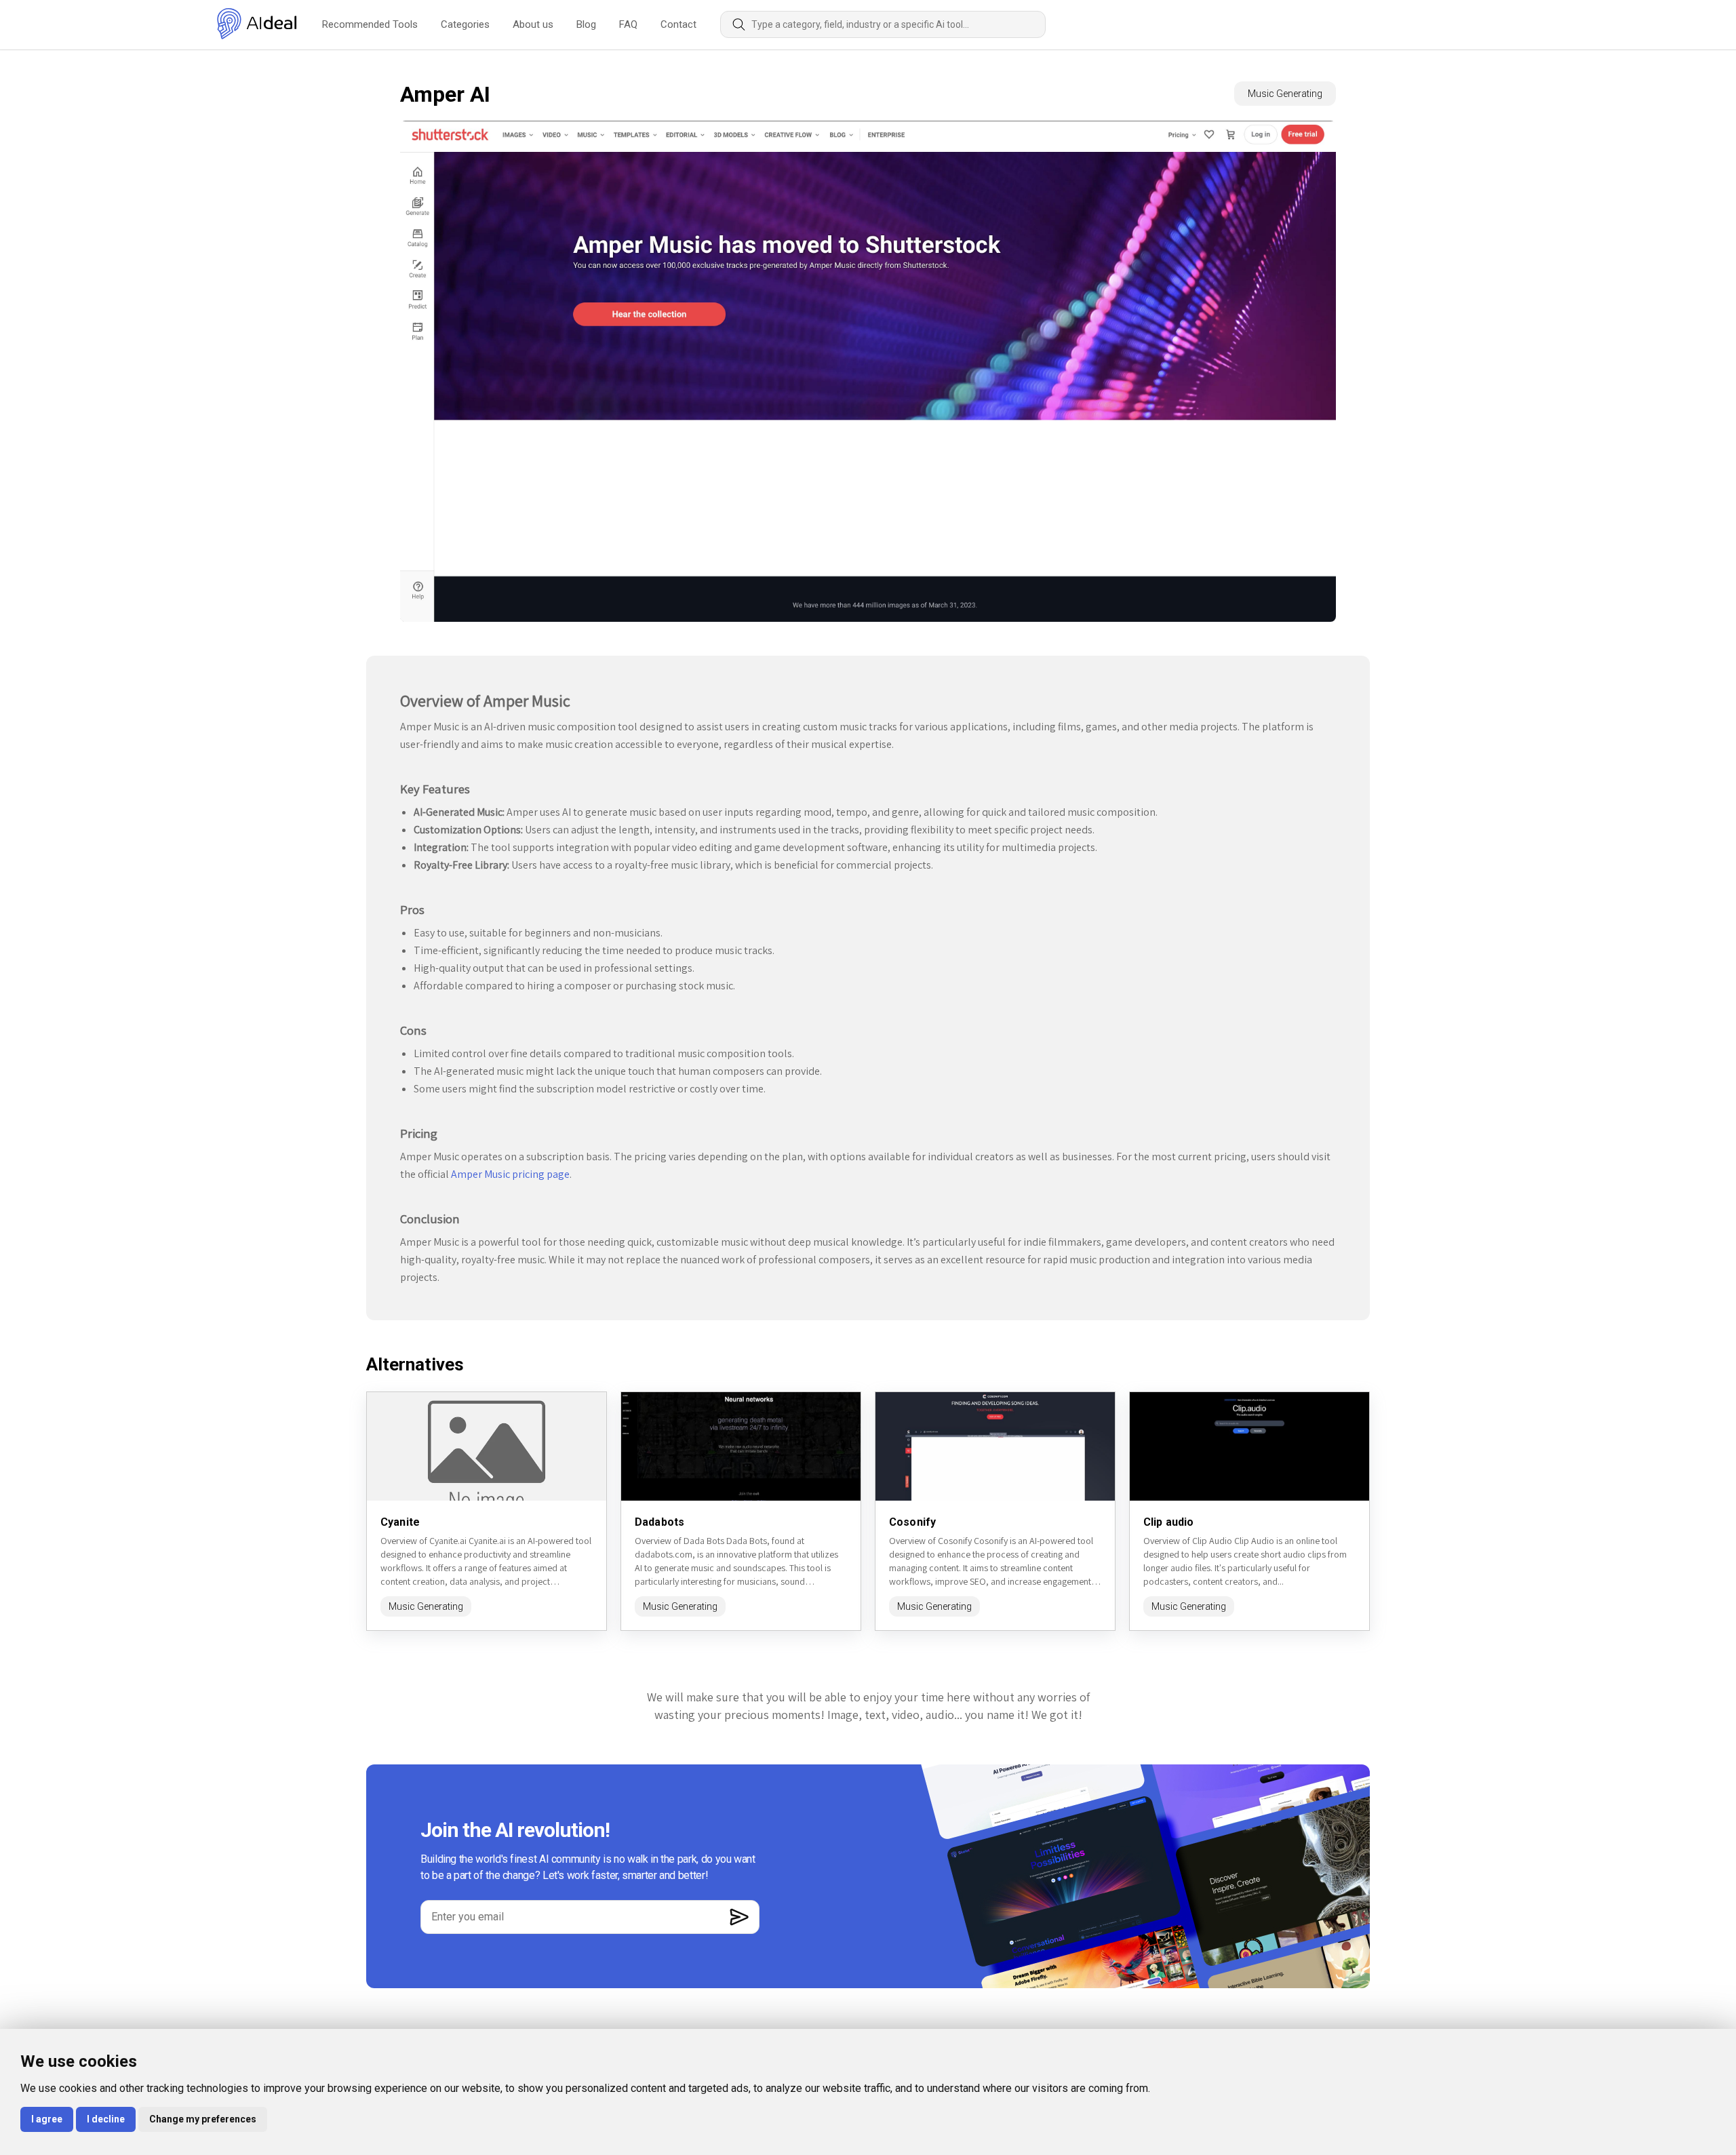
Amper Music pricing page (510, 1174)
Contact (678, 24)
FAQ (628, 24)
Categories (465, 24)
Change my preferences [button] (203, 2119)
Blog (586, 24)
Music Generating (1285, 94)
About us (533, 24)
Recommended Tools (370, 24)
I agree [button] (47, 2119)
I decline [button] (106, 2119)
